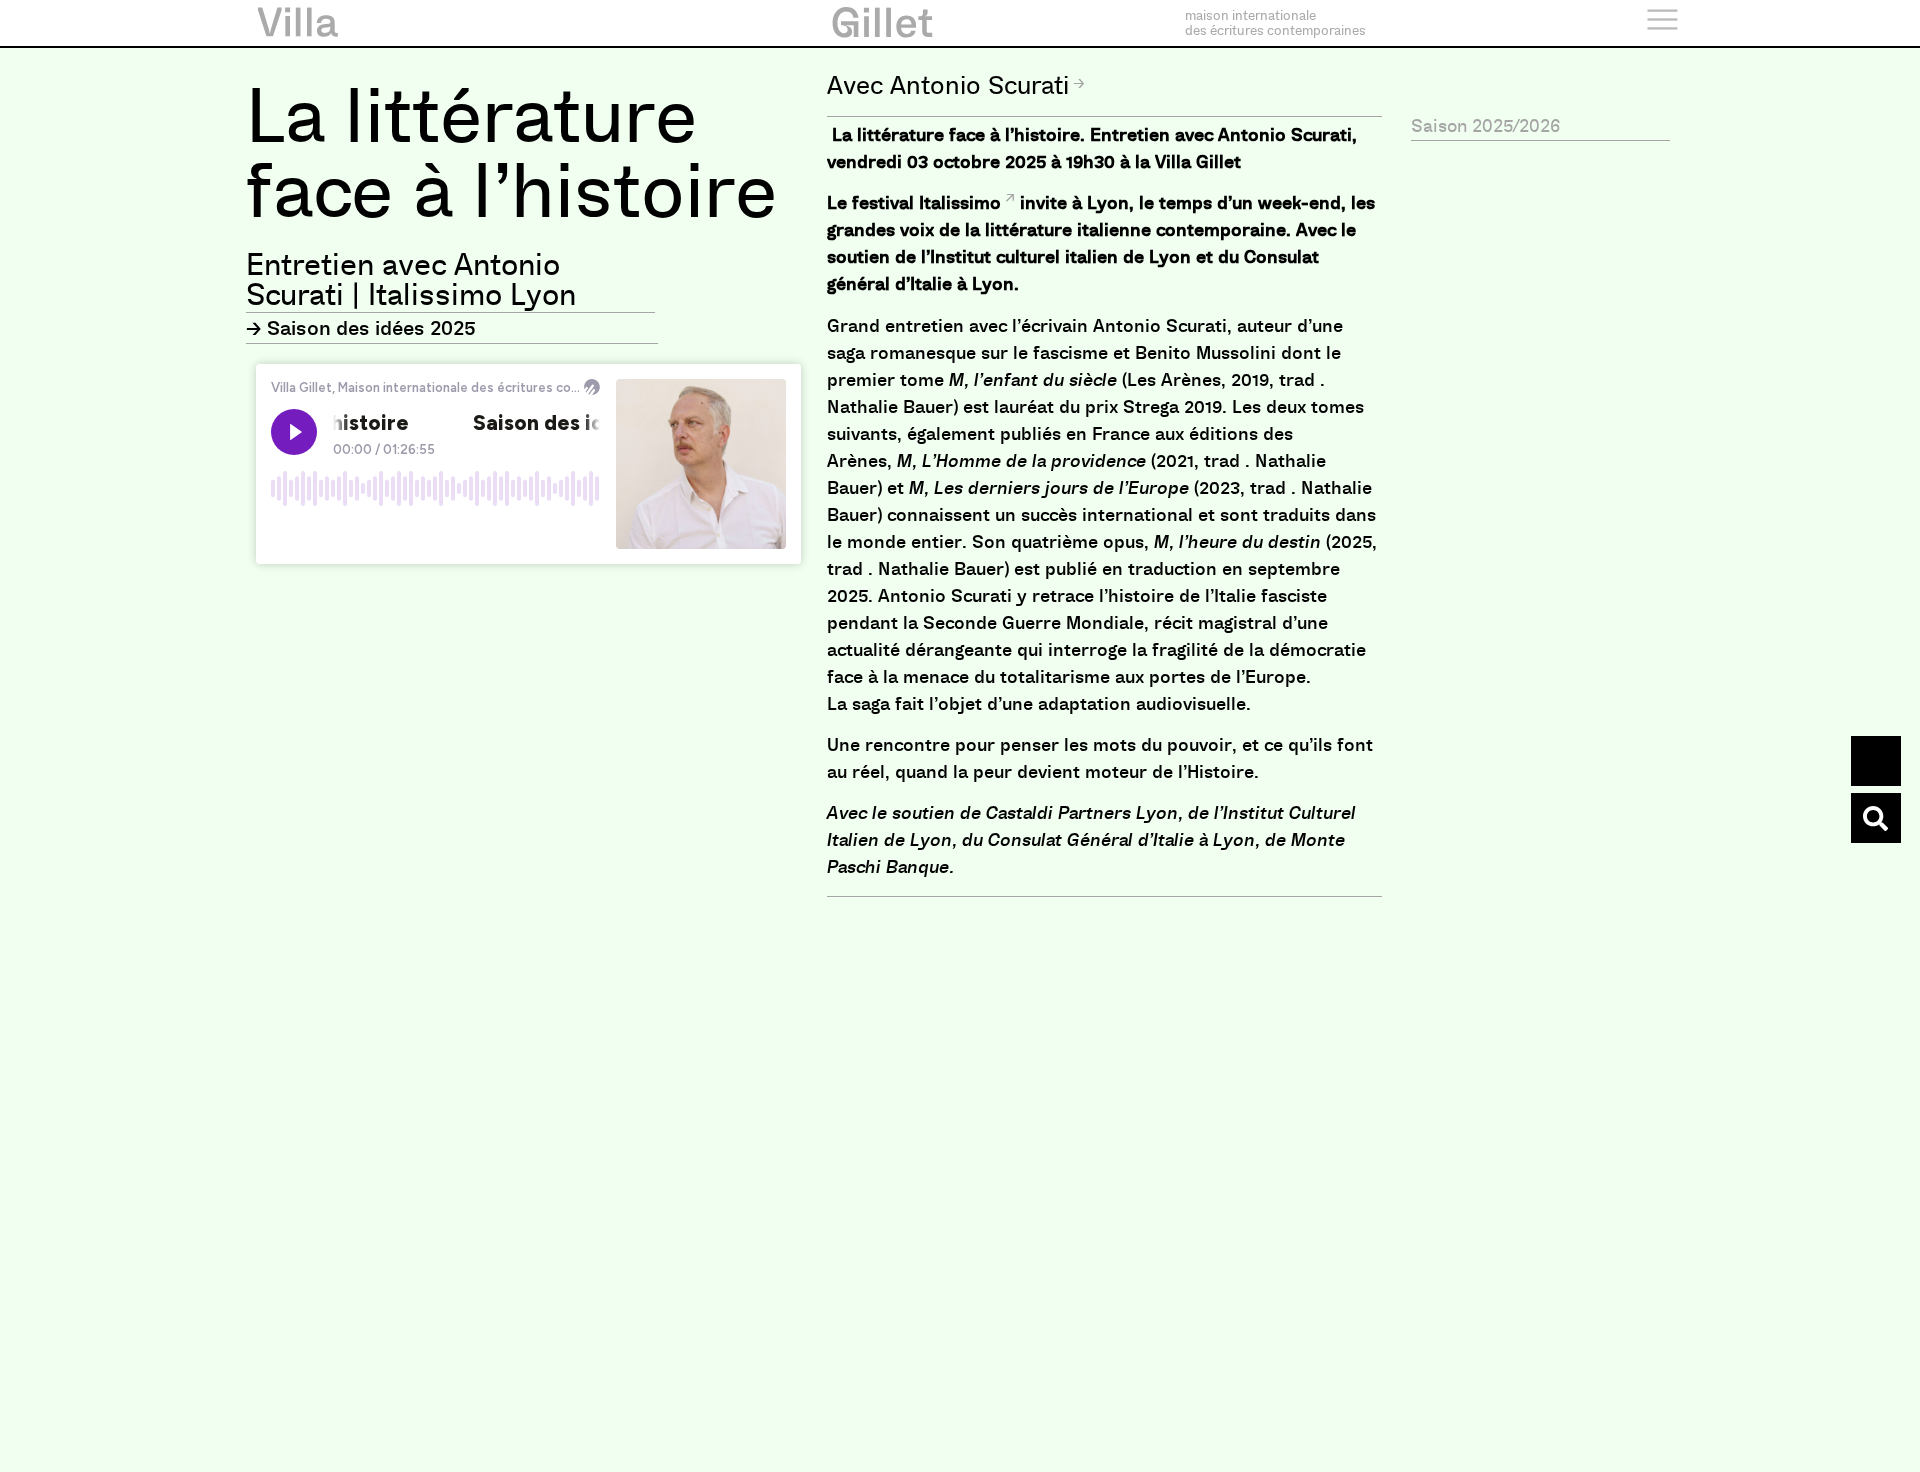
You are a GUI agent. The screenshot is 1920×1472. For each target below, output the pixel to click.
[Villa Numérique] (1876, 818)
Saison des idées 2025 (371, 328)
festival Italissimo (926, 203)
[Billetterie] (1876, 761)
